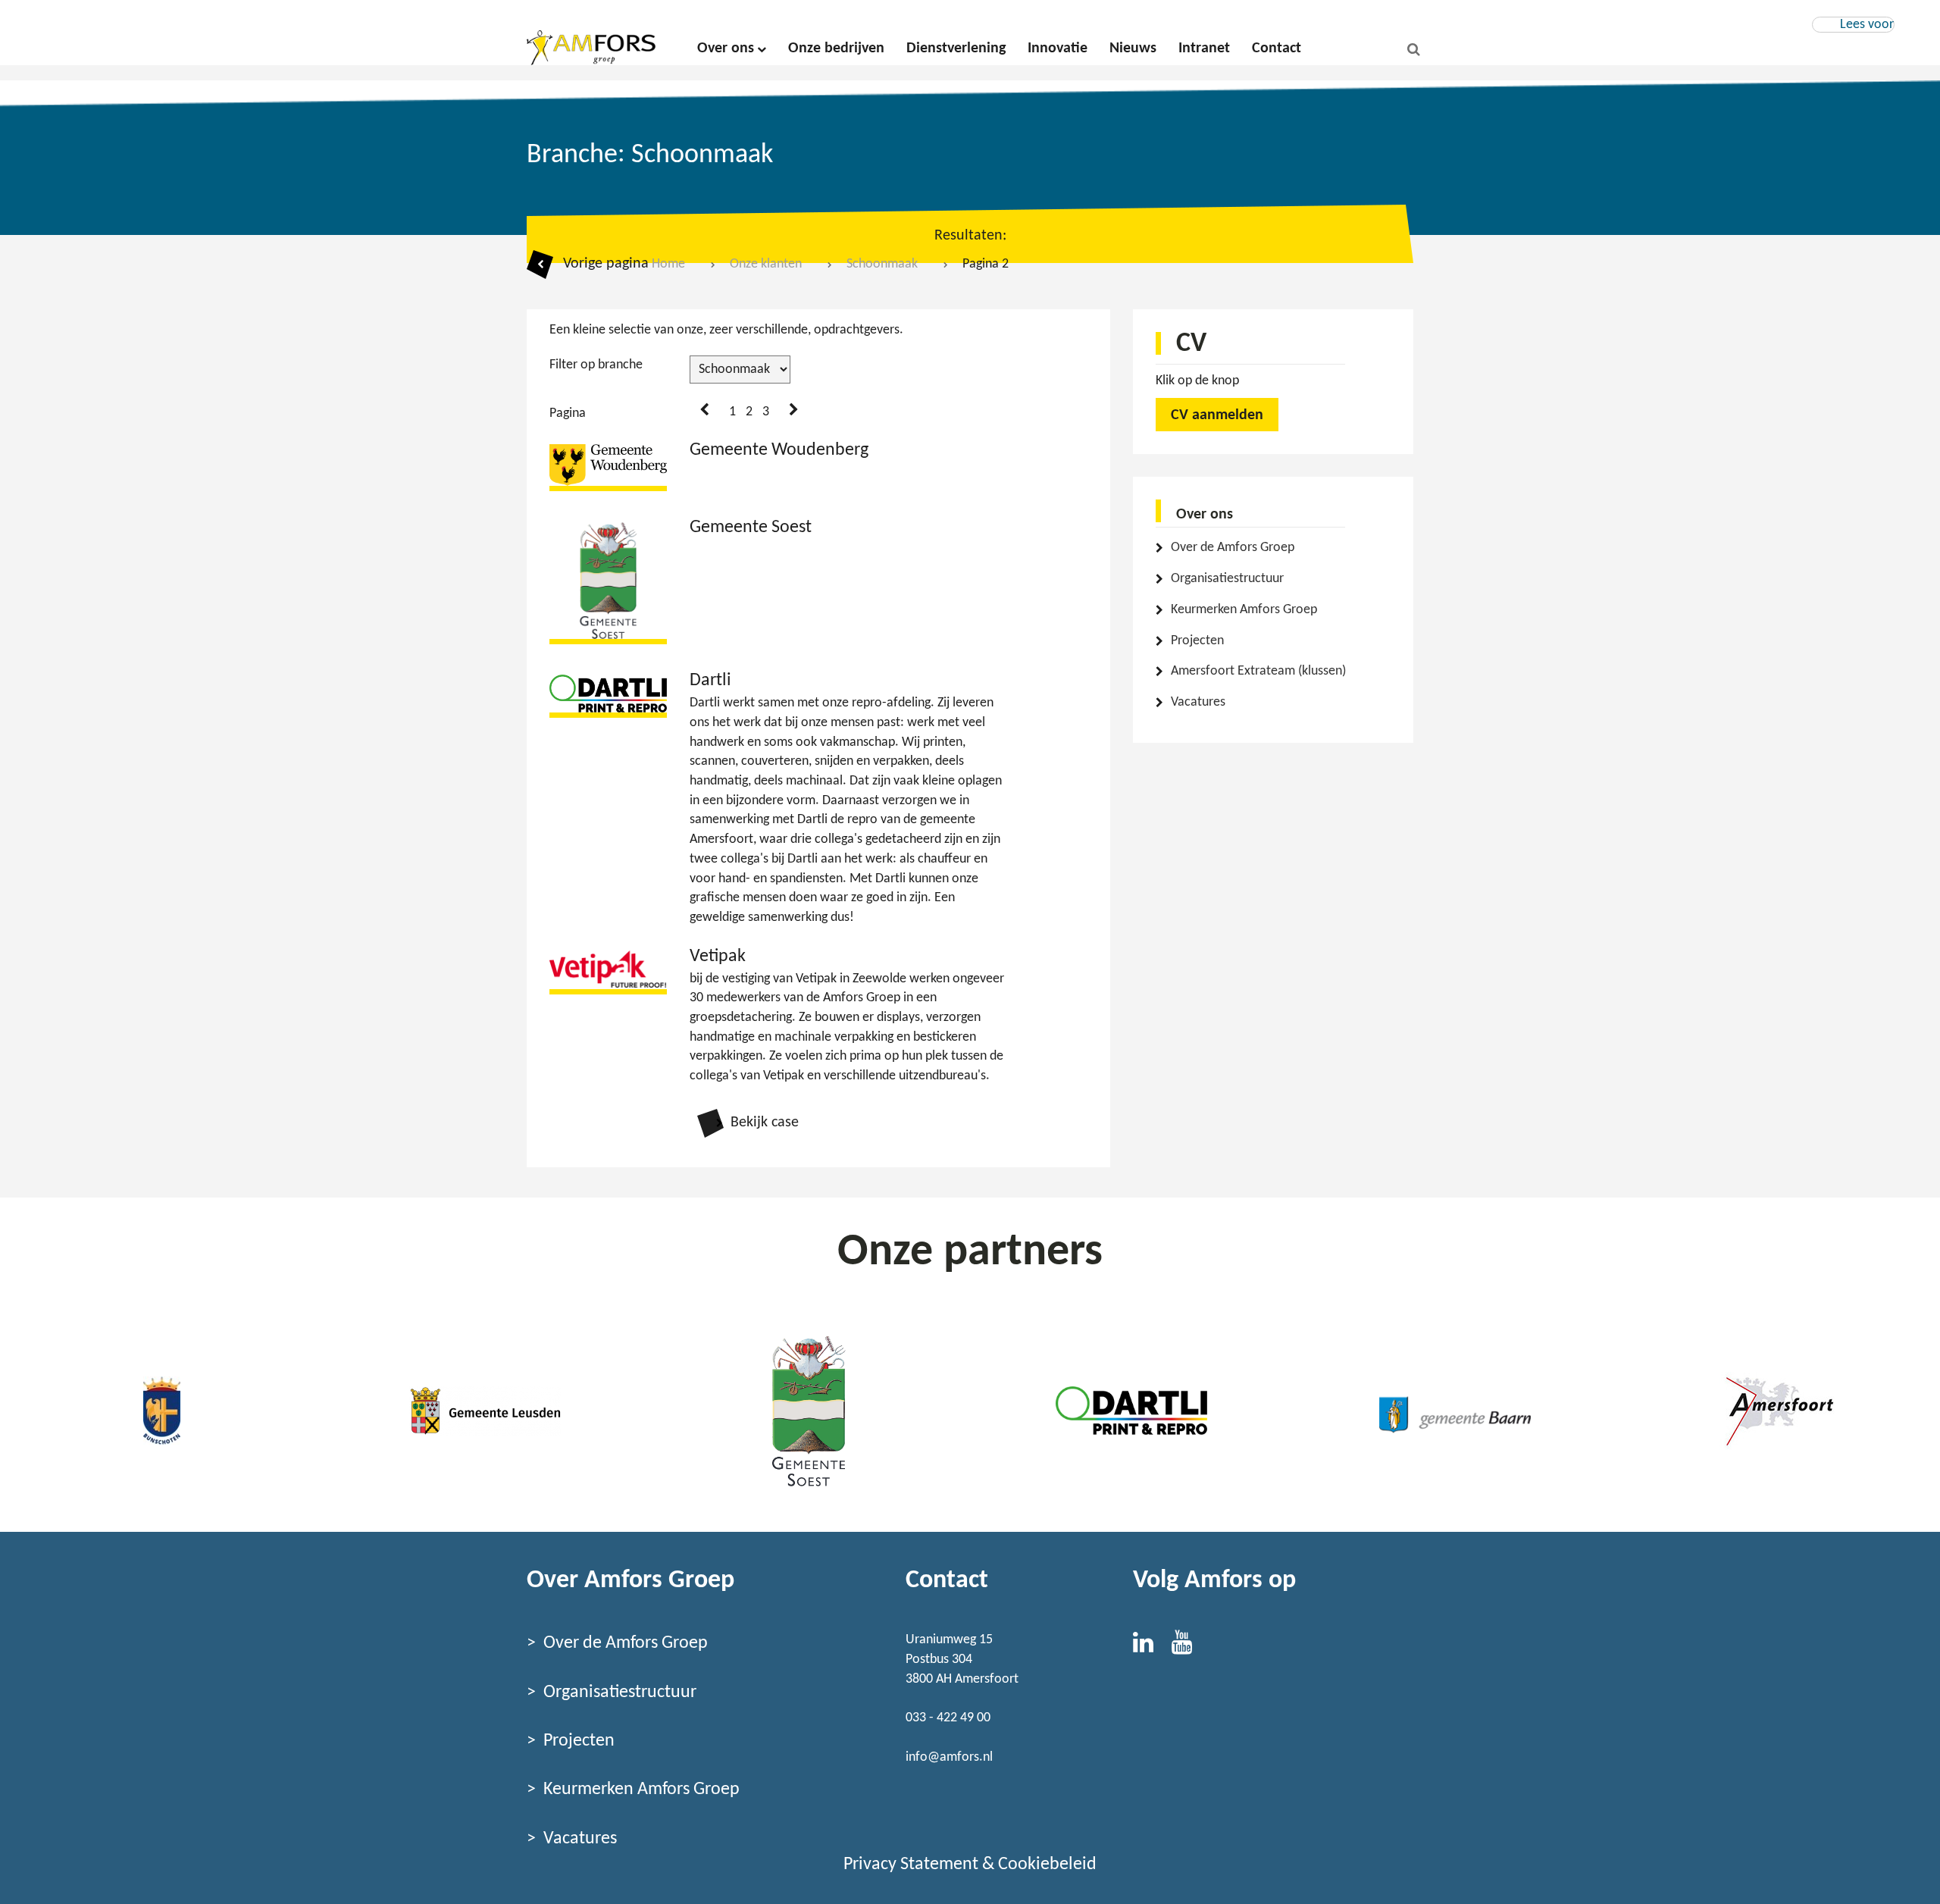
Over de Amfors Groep (1233, 548)
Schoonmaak (882, 264)
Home (668, 264)
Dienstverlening (956, 49)
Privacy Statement (911, 1865)
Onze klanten (766, 264)
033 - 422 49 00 (948, 1718)
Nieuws (1133, 49)
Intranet (1204, 49)
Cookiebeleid (1047, 1865)
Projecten (1197, 641)
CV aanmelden (1217, 415)
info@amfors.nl (949, 1757)
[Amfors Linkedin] (1152, 1647)
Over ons (726, 49)
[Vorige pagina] (704, 411)
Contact (1277, 49)
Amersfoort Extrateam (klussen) (1258, 671)
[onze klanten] (162, 1411)
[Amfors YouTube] (1189, 1647)
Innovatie (1058, 49)
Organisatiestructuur (1227, 579)
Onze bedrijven (836, 49)
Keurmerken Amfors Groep (1244, 610)
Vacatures (1198, 702)
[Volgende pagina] (794, 411)
